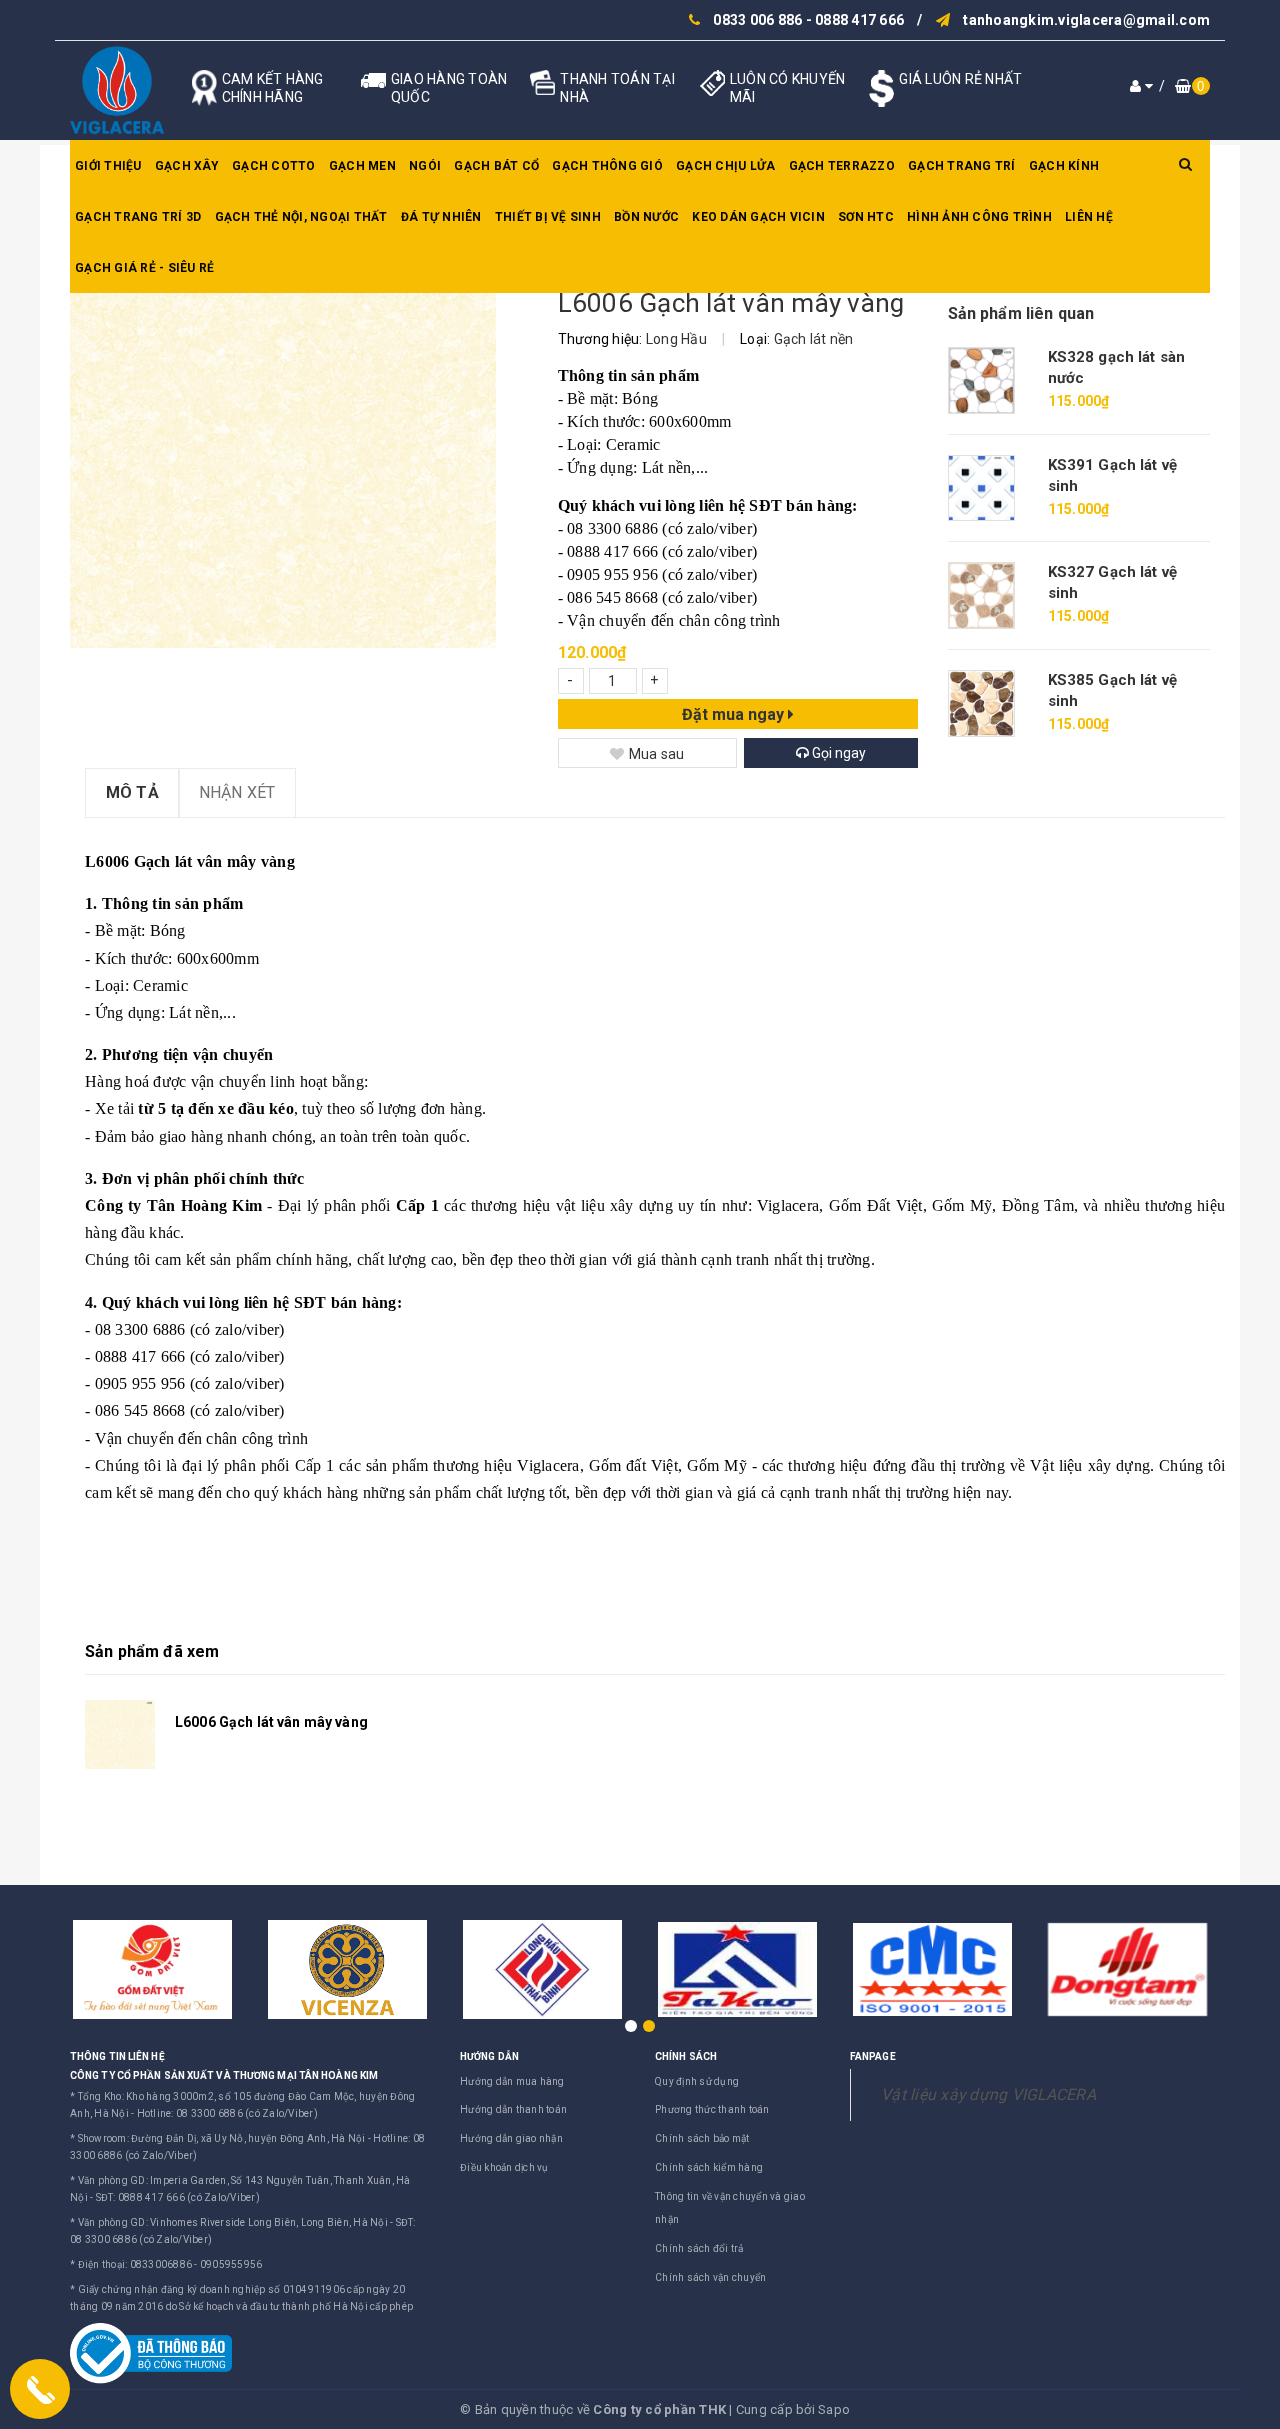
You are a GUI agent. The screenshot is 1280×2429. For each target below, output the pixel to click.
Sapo (834, 2409)
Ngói (425, 166)
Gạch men (362, 166)
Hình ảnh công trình (979, 217)
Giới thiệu (108, 166)
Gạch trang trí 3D (138, 217)
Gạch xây (187, 166)
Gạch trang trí (962, 166)
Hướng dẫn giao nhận (511, 2138)
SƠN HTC (866, 217)
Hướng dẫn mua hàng (512, 2081)
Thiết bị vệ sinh (548, 217)
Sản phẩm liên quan (1021, 313)
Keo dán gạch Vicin (758, 217)
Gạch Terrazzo (842, 166)
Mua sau (657, 754)
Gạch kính (1064, 166)
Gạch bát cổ (496, 166)
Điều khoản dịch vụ (504, 2167)
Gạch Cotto (274, 166)
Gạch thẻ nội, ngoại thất (301, 217)
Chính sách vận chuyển (710, 2277)
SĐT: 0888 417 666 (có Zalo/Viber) (178, 2197)
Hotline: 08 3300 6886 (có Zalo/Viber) (227, 2113)
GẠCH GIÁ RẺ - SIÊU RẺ (144, 268)
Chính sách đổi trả (699, 2248)
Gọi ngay (837, 753)
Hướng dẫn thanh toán (513, 2109)
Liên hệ (1089, 217)
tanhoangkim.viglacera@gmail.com (1086, 20)
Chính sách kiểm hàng (709, 2167)
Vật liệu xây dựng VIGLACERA (988, 2094)
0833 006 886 (757, 20)
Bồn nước (646, 217)
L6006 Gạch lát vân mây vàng (271, 1722)
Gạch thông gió (607, 166)
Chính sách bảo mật (702, 2138)
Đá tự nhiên (441, 217)
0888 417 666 (859, 20)
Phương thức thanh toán (712, 2109)
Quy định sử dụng (697, 2081)
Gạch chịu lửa (725, 166)
